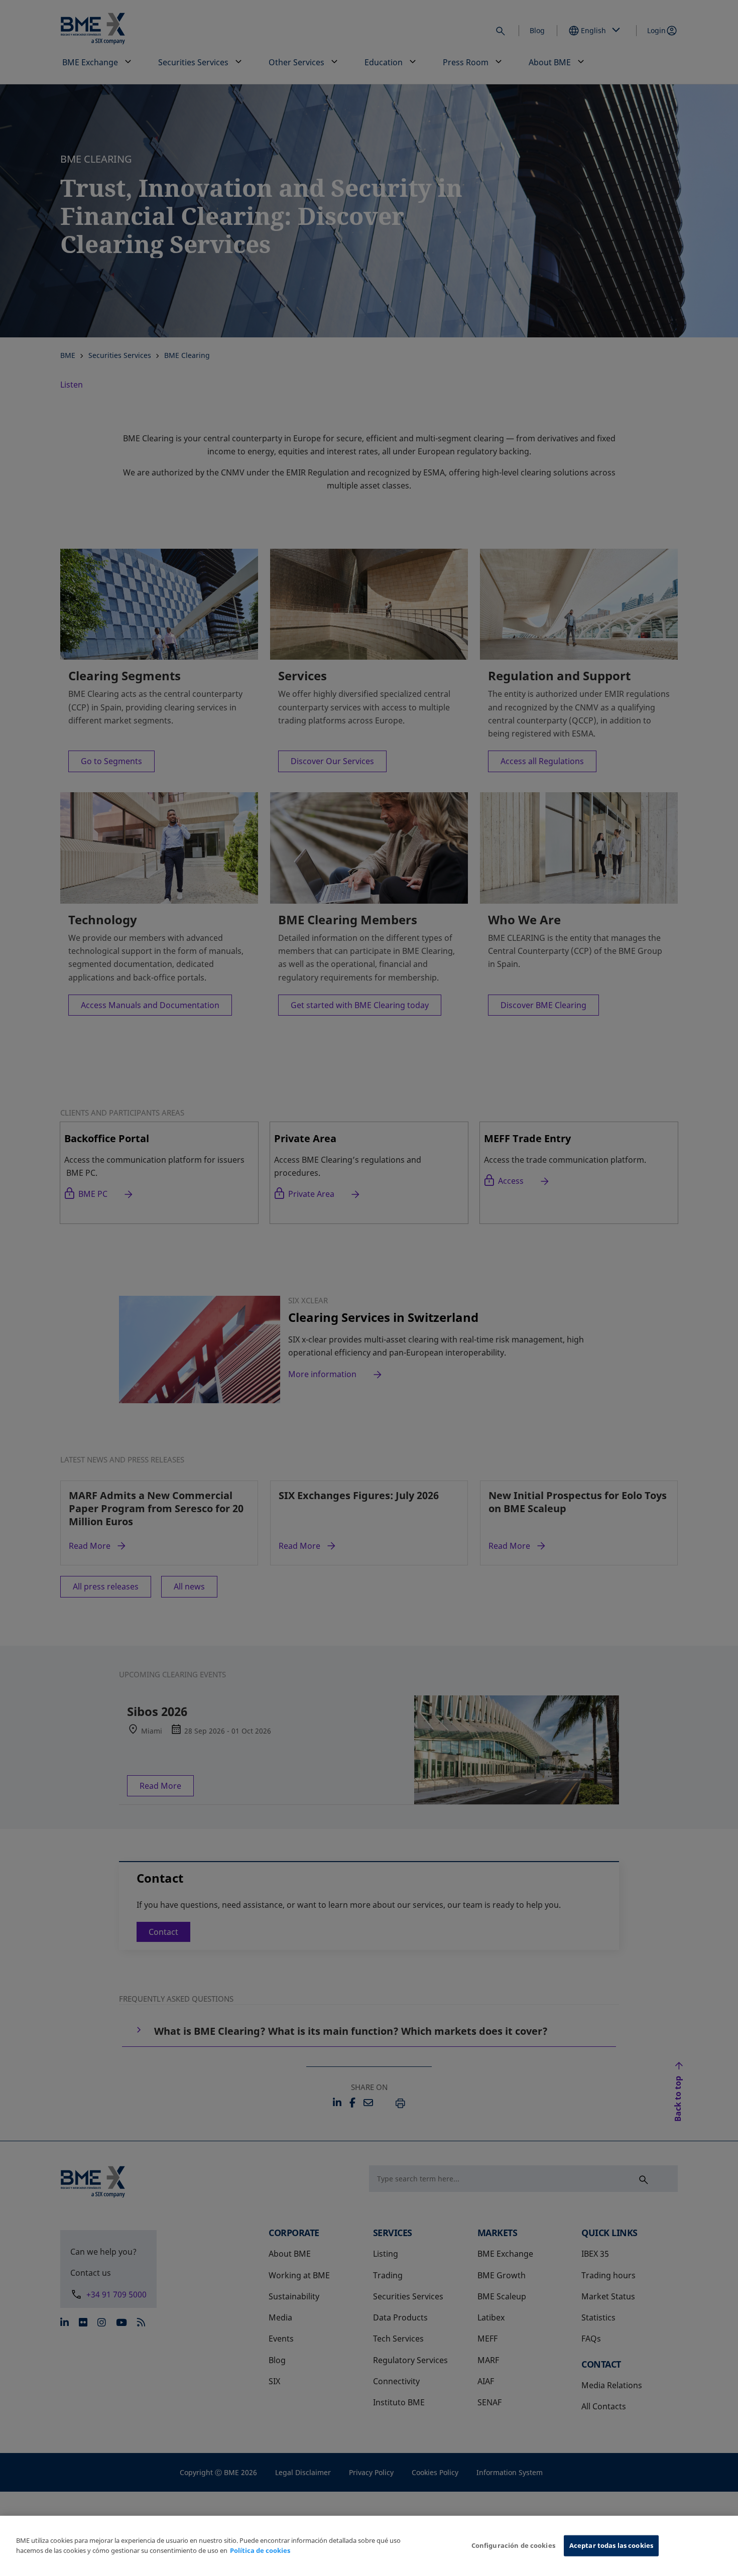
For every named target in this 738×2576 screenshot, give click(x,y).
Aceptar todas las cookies (611, 2545)
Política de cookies (260, 2550)
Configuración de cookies (513, 2545)
